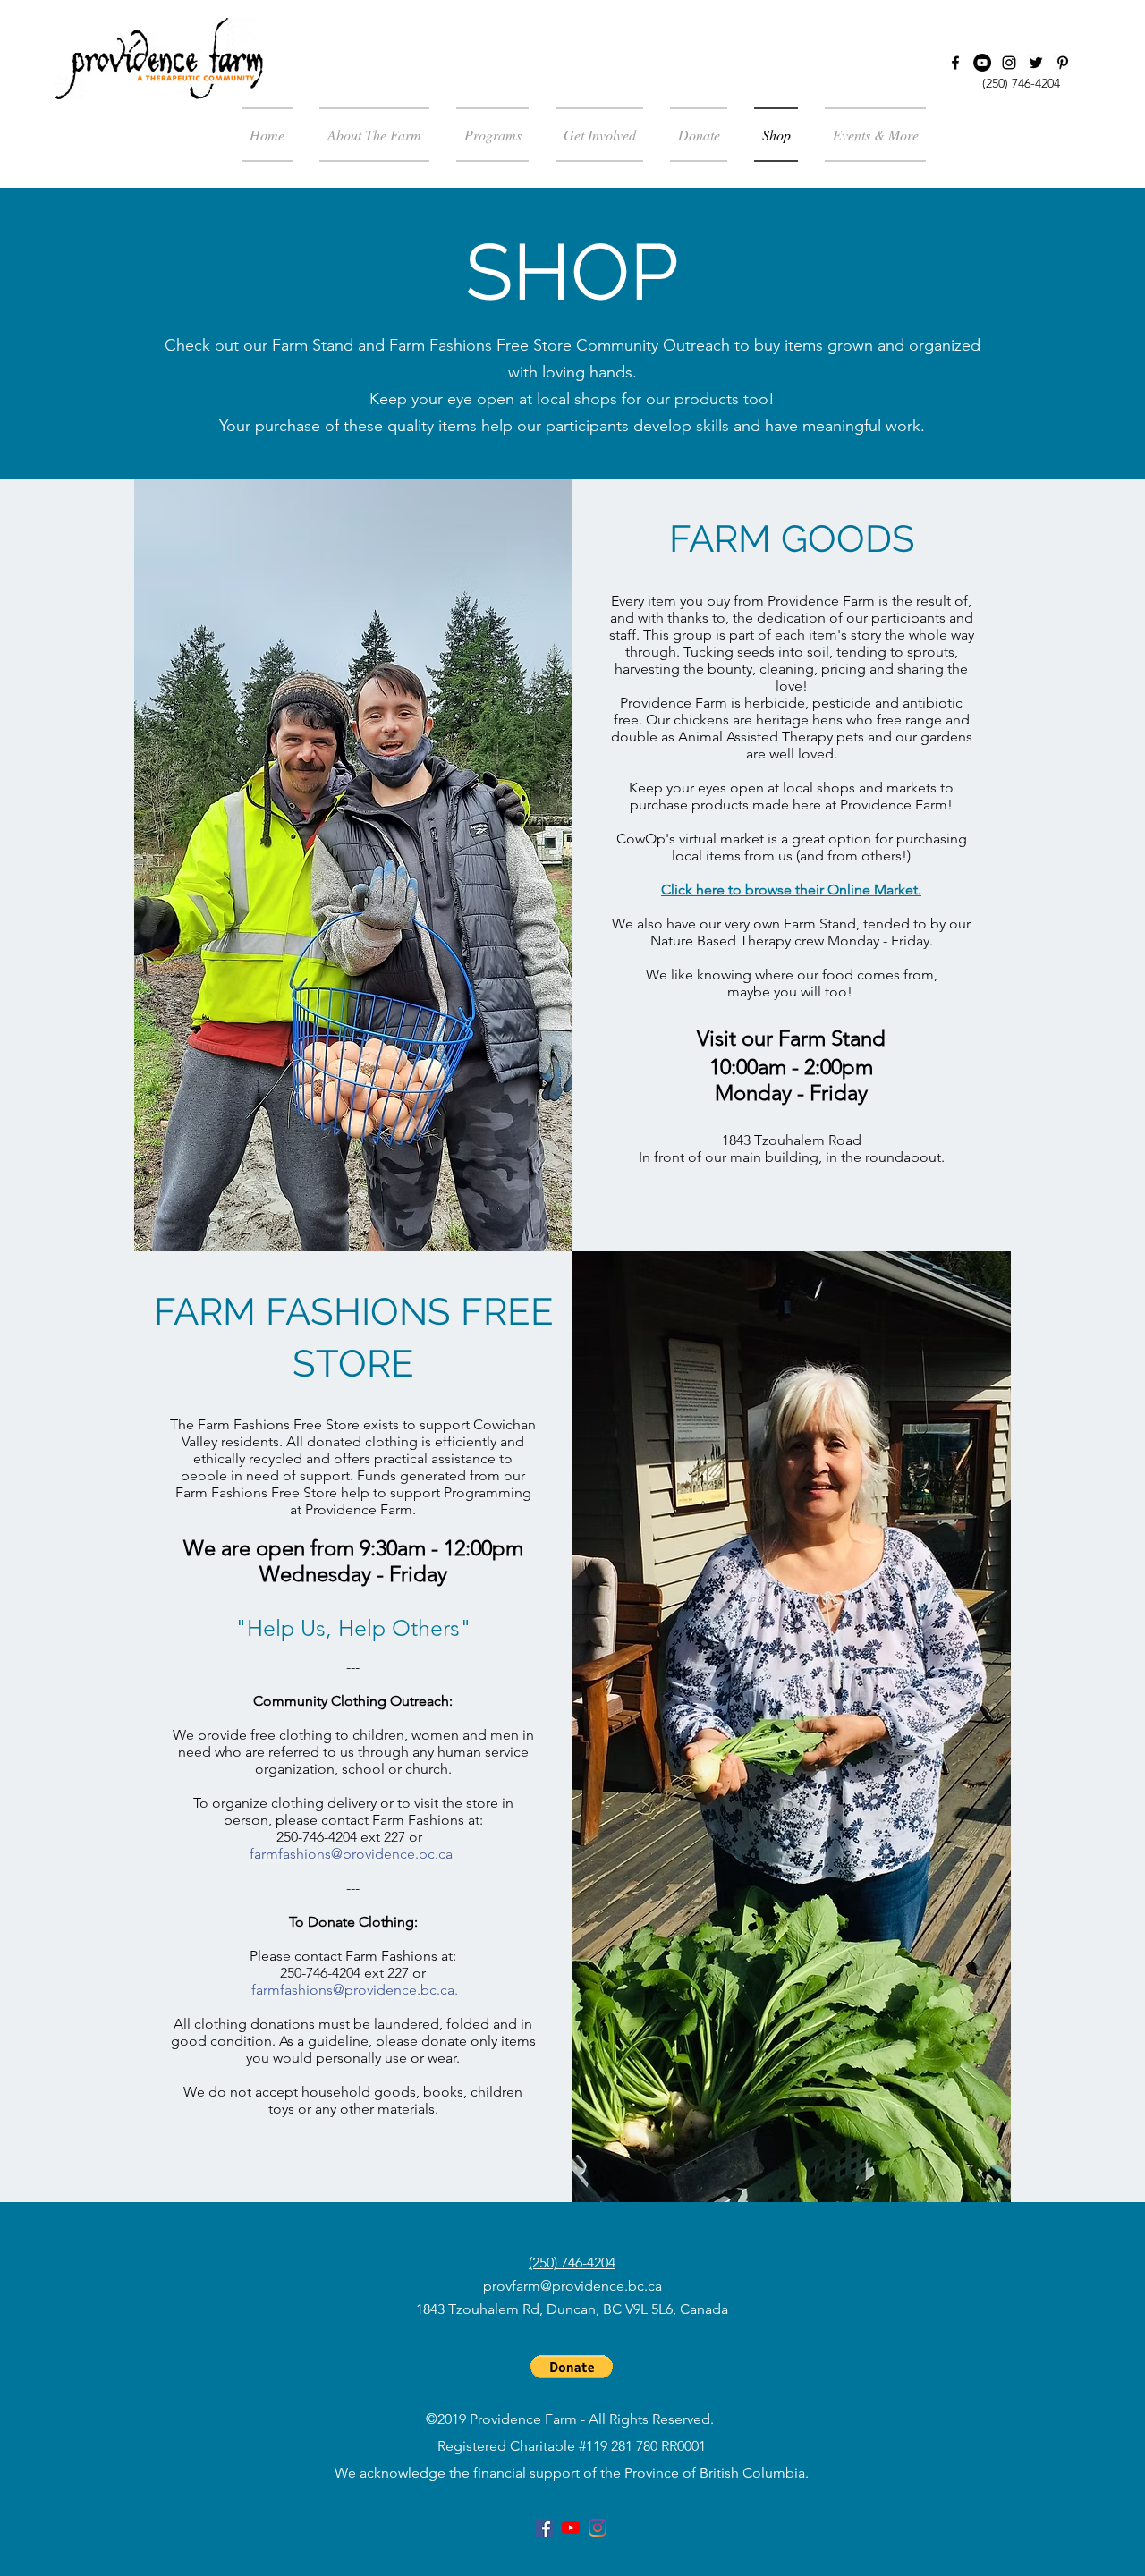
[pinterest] (1063, 63)
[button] (869, 135)
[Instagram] (1009, 63)
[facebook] (955, 63)
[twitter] (1036, 63)
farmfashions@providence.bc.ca (353, 1990)
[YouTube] (982, 63)
